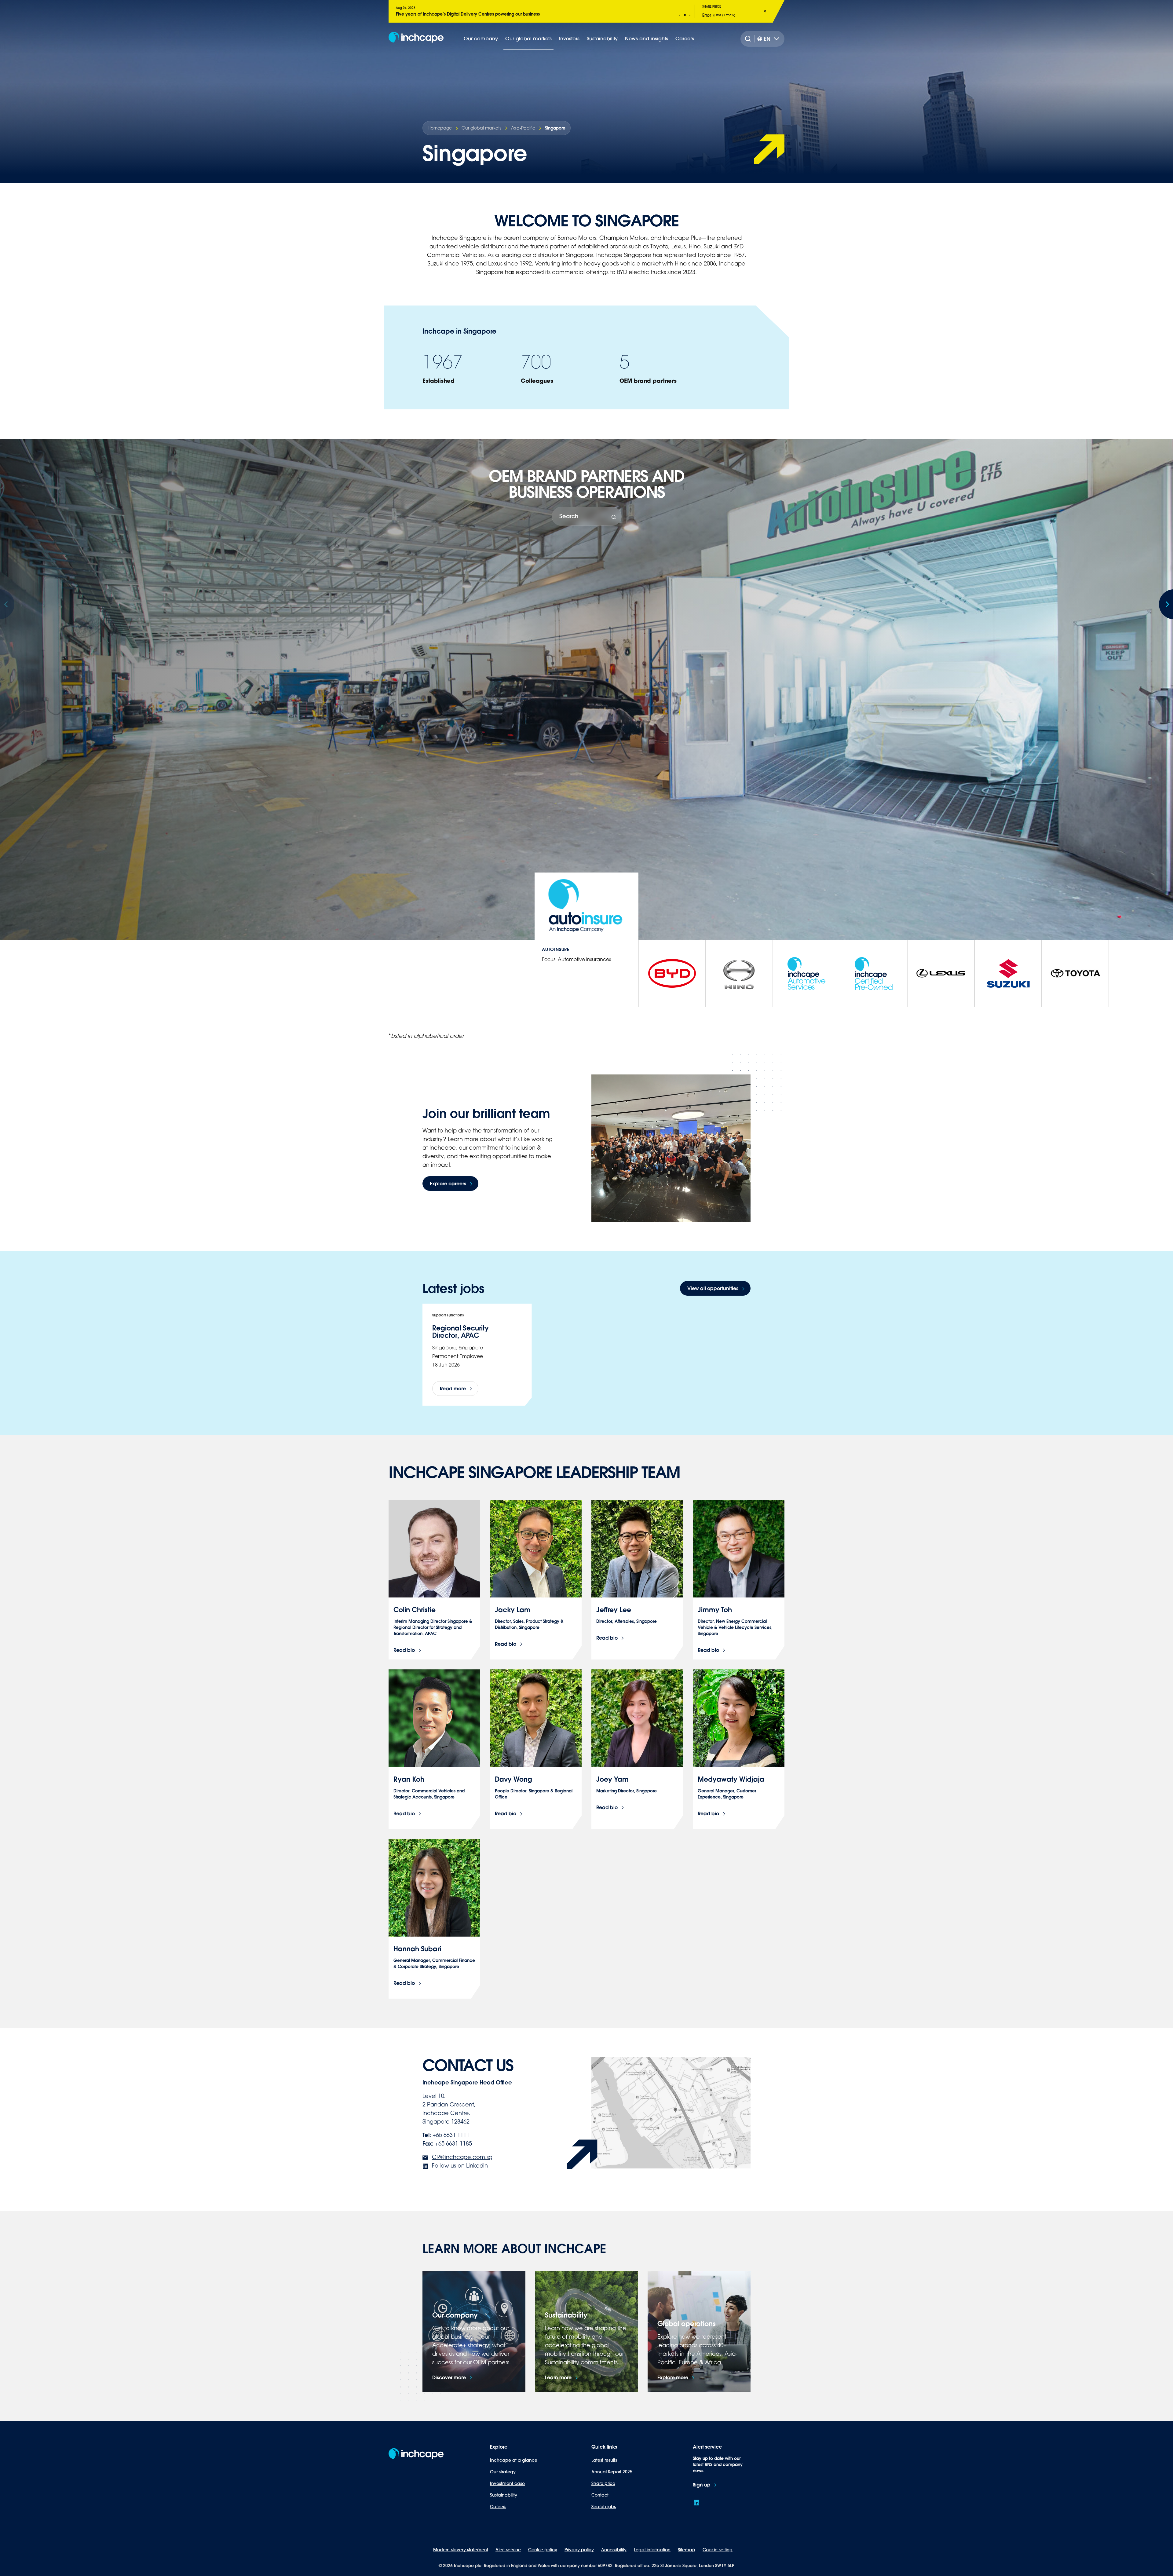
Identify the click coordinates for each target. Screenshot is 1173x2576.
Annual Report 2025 (612, 2472)
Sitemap (687, 2550)
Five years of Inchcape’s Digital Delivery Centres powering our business (468, 14)
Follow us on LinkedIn (460, 2165)
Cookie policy (543, 2550)
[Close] (765, 11)
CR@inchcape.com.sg (462, 2157)
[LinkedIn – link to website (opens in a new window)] (696, 2503)
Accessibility (614, 2550)
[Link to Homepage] (416, 39)
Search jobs (604, 2507)
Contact (600, 2495)
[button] (680, 15)
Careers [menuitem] (685, 38)
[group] (672, 973)
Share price (603, 2483)
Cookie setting (718, 2550)
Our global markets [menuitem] (528, 38)
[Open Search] (749, 39)
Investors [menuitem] (569, 38)
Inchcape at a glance (514, 2460)
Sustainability (504, 2495)
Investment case (507, 2483)
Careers (498, 2507)
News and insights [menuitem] (647, 38)
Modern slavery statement (461, 2550)
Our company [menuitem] (481, 38)
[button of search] (614, 517)
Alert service (508, 2550)
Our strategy (503, 2472)
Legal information (652, 2550)
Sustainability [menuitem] (602, 38)
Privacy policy (579, 2550)
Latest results (604, 2460)
